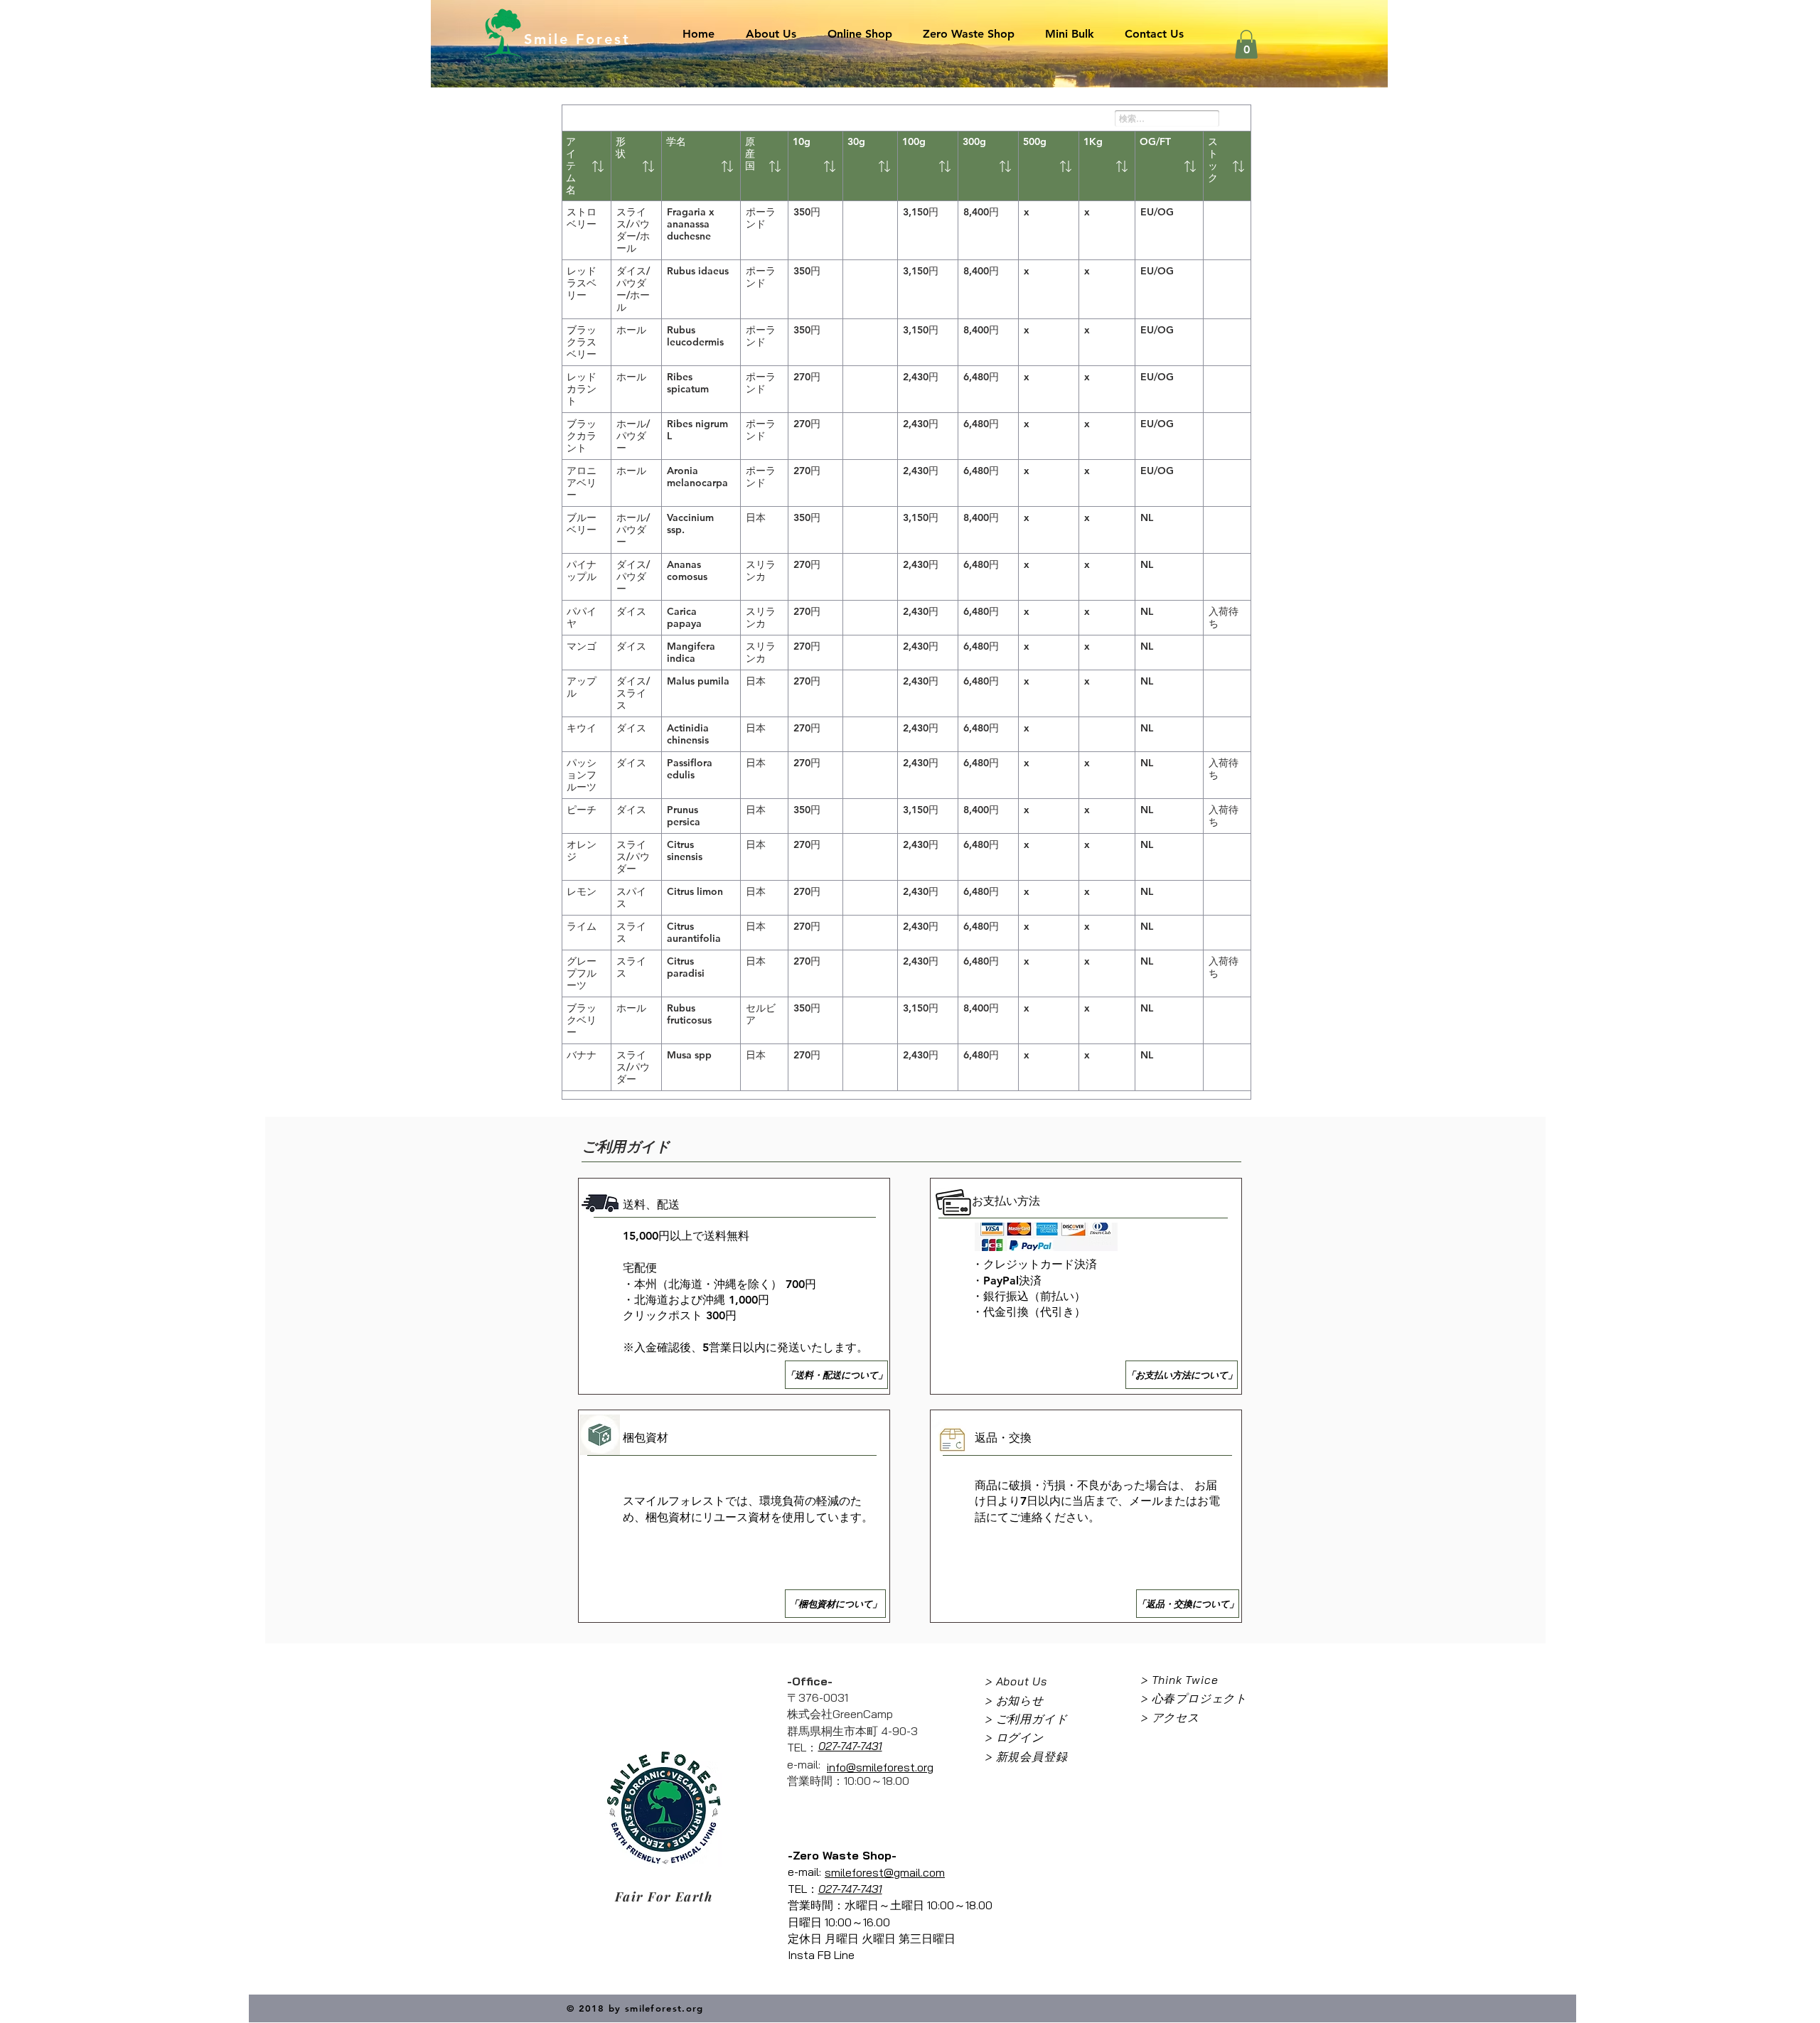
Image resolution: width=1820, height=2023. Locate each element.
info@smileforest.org (880, 1767)
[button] (1246, 44)
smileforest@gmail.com (885, 1872)
